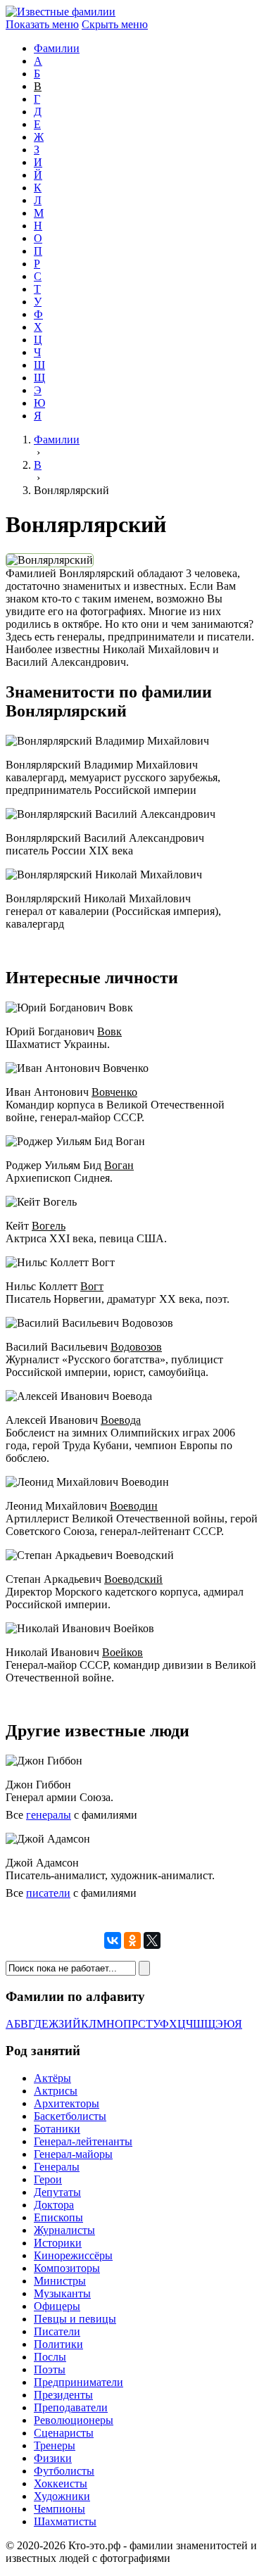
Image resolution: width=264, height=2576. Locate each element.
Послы (50, 2357)
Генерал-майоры (73, 2154)
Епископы (58, 2217)
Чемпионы (59, 2509)
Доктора (54, 2205)
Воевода (121, 1420)
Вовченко (114, 1092)
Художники (62, 2496)
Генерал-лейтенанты (83, 2141)
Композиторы (67, 2268)
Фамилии (57, 48)
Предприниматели (78, 2382)
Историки (58, 2243)
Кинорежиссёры (73, 2255)
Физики (53, 2458)
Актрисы (56, 2091)
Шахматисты (65, 2521)
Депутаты (57, 2192)
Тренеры (55, 2445)
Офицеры (57, 2306)
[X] (152, 1940)
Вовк (109, 1031)
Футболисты (64, 2471)
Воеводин (134, 1506)
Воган (119, 1165)
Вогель (49, 1226)
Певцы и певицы (75, 2319)
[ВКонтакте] (113, 1940)
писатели (48, 1893)
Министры (60, 2281)
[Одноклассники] (132, 1940)
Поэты (50, 2369)
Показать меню (42, 24)
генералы (49, 1815)
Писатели (57, 2331)
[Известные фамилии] (61, 12)
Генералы (57, 2167)
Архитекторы (67, 2103)
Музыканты (62, 2293)
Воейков (122, 1652)
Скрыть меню (115, 24)
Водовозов (136, 1347)
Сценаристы (64, 2433)
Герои (48, 2179)
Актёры (52, 2078)
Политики (58, 2344)
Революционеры (74, 2420)
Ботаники (57, 2129)
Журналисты (64, 2230)
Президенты (63, 2395)
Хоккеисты (61, 2483)
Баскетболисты (70, 2116)
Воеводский (133, 1579)
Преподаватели (71, 2407)
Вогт (92, 1286)
